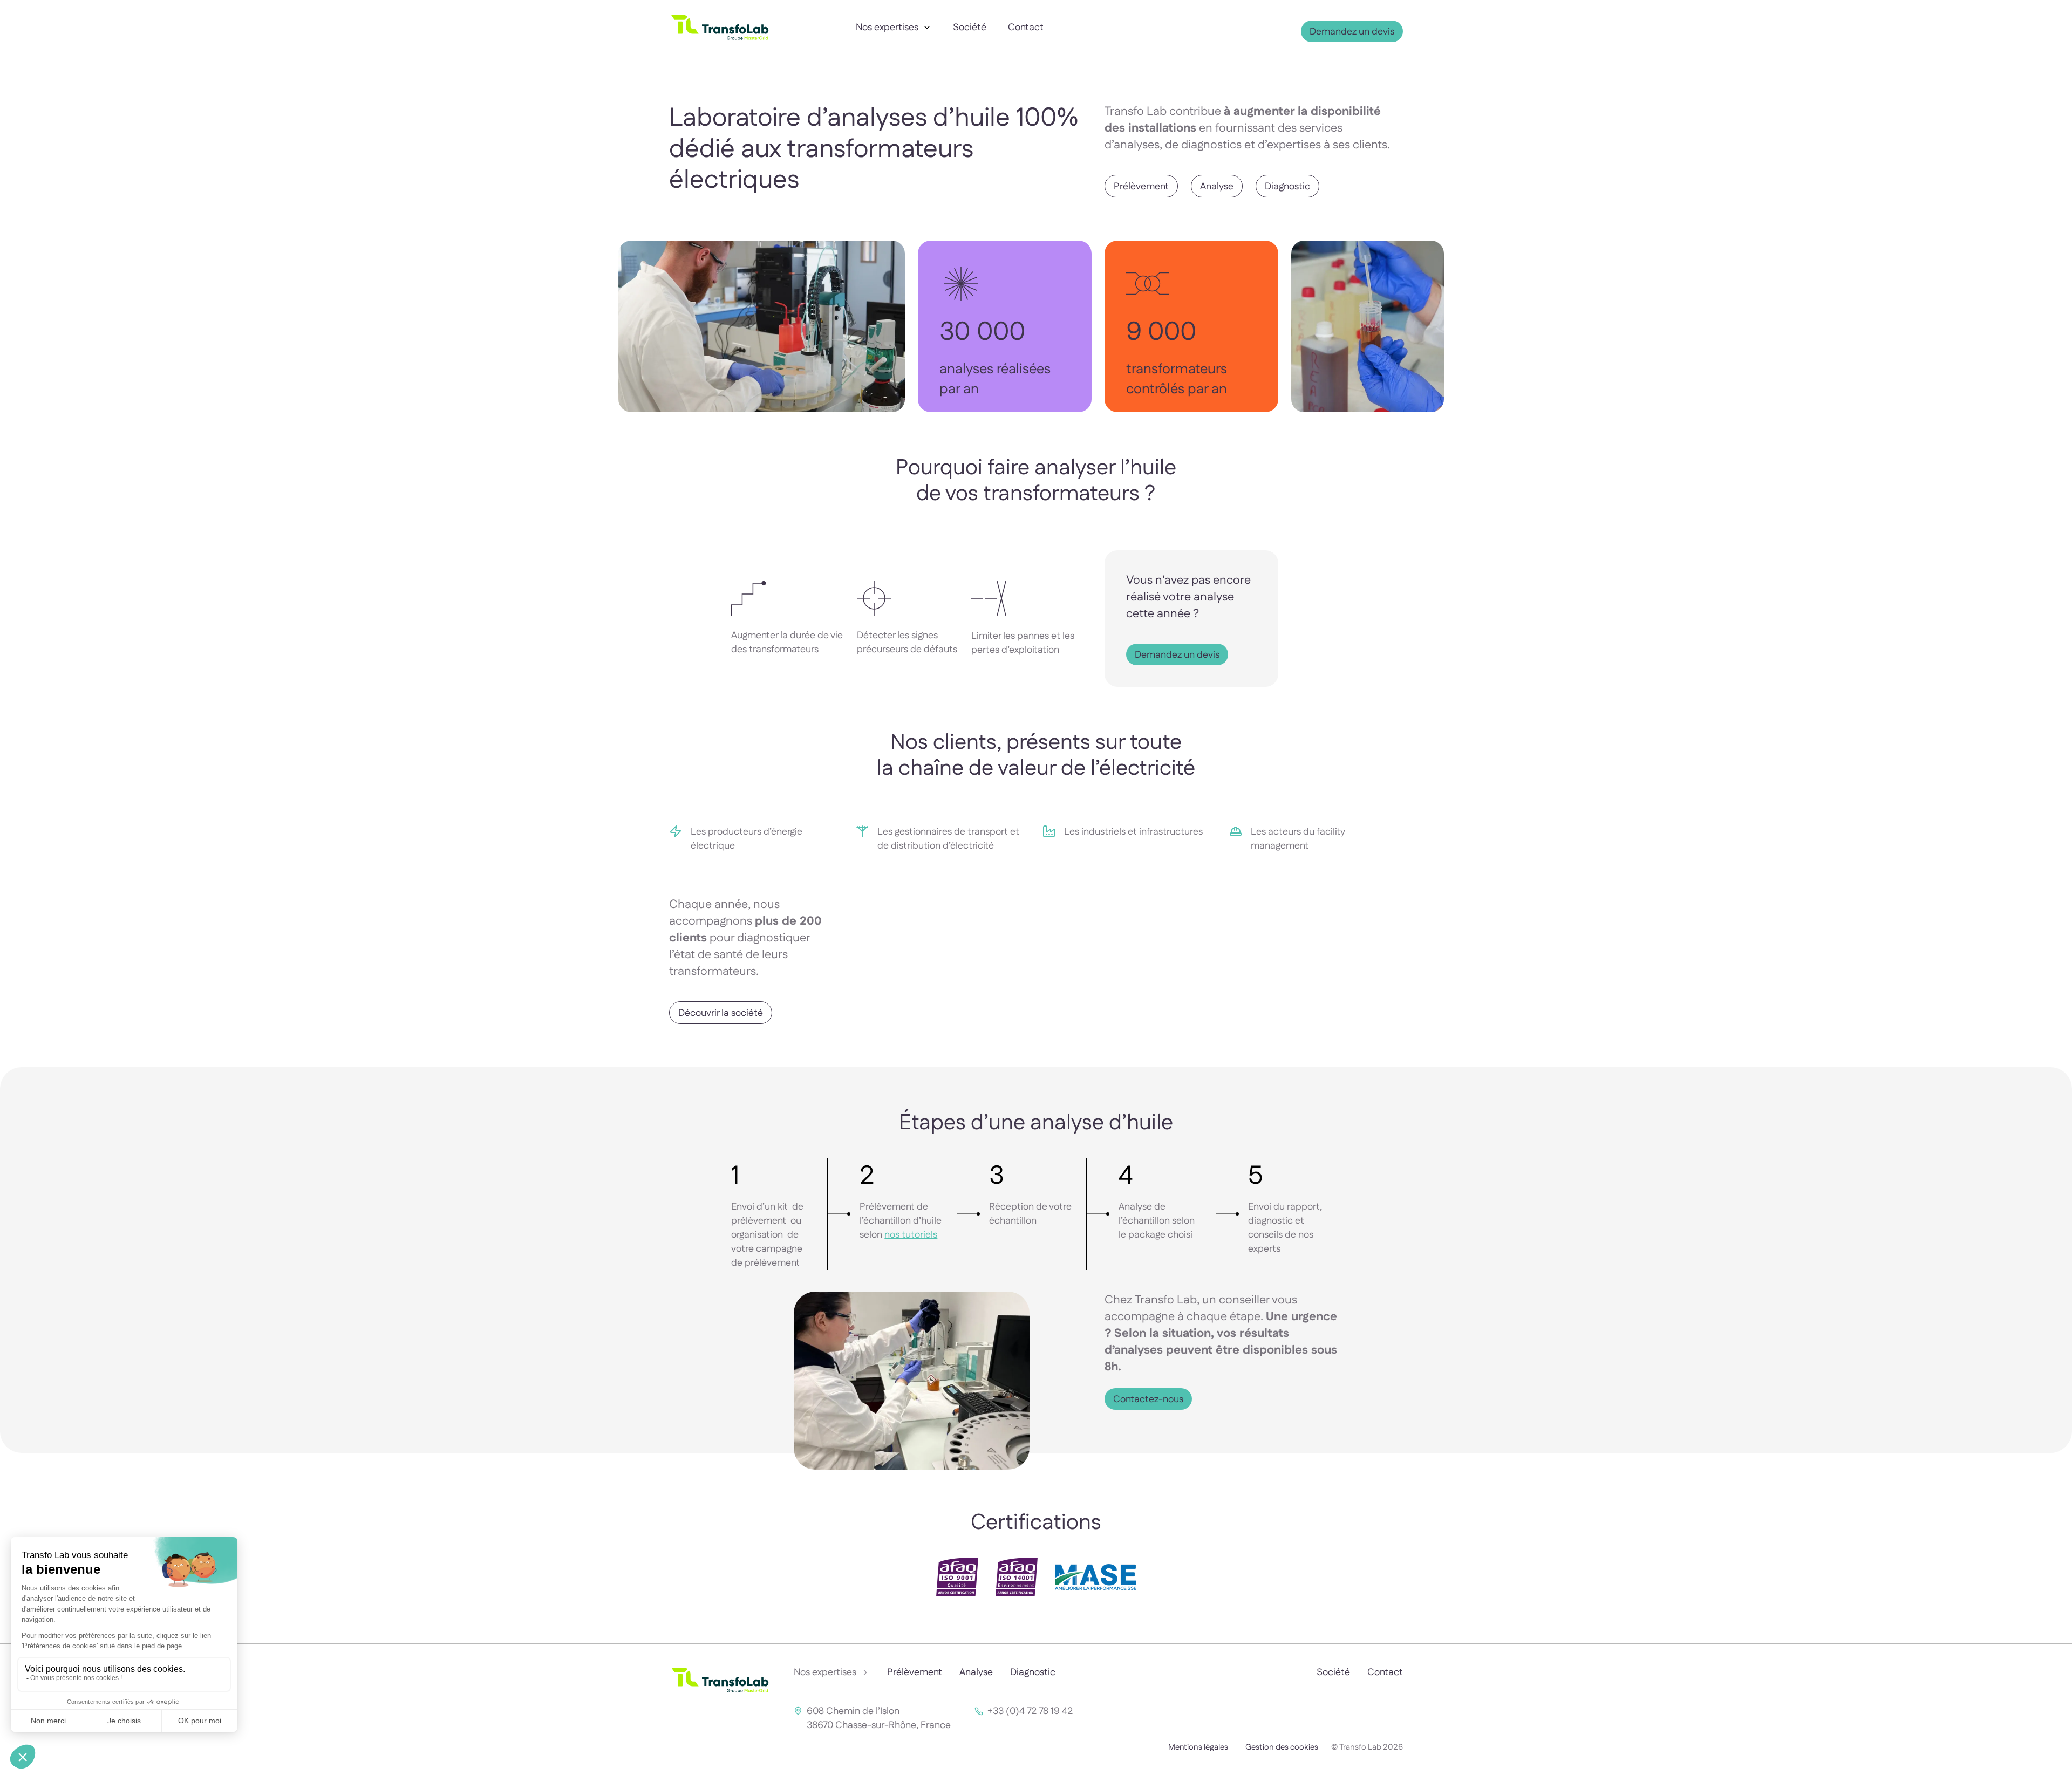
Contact (1026, 28)
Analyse (976, 1672)
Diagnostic (1033, 1672)
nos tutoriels (911, 1235)
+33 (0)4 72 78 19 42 (1030, 1711)
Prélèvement (915, 1672)
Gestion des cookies (1282, 1747)
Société (970, 28)
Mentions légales (1198, 1747)
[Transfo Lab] (720, 43)
